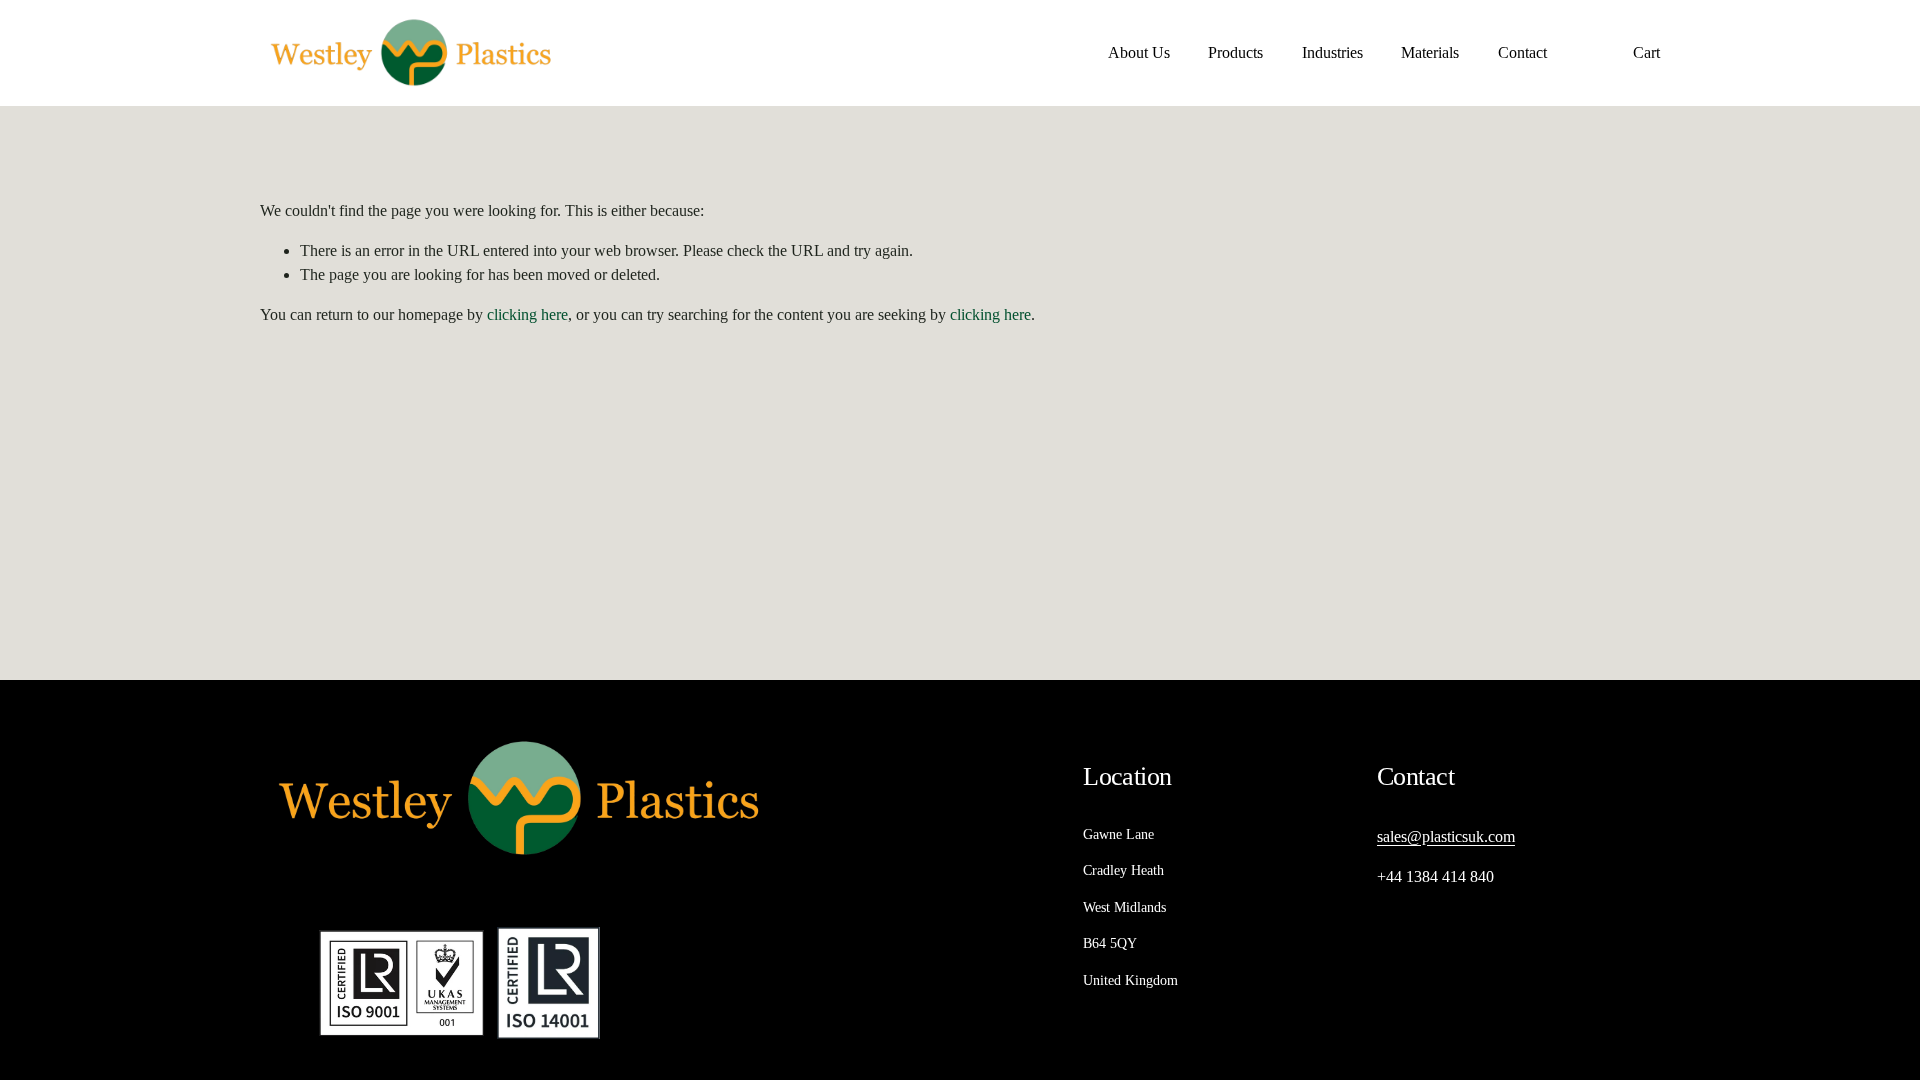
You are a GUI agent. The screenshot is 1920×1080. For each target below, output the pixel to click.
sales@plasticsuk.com (1446, 836)
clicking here (527, 314)
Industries (1332, 52)
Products (1235, 52)
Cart (1646, 52)
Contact (1522, 52)
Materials (1430, 52)
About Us (1139, 52)
